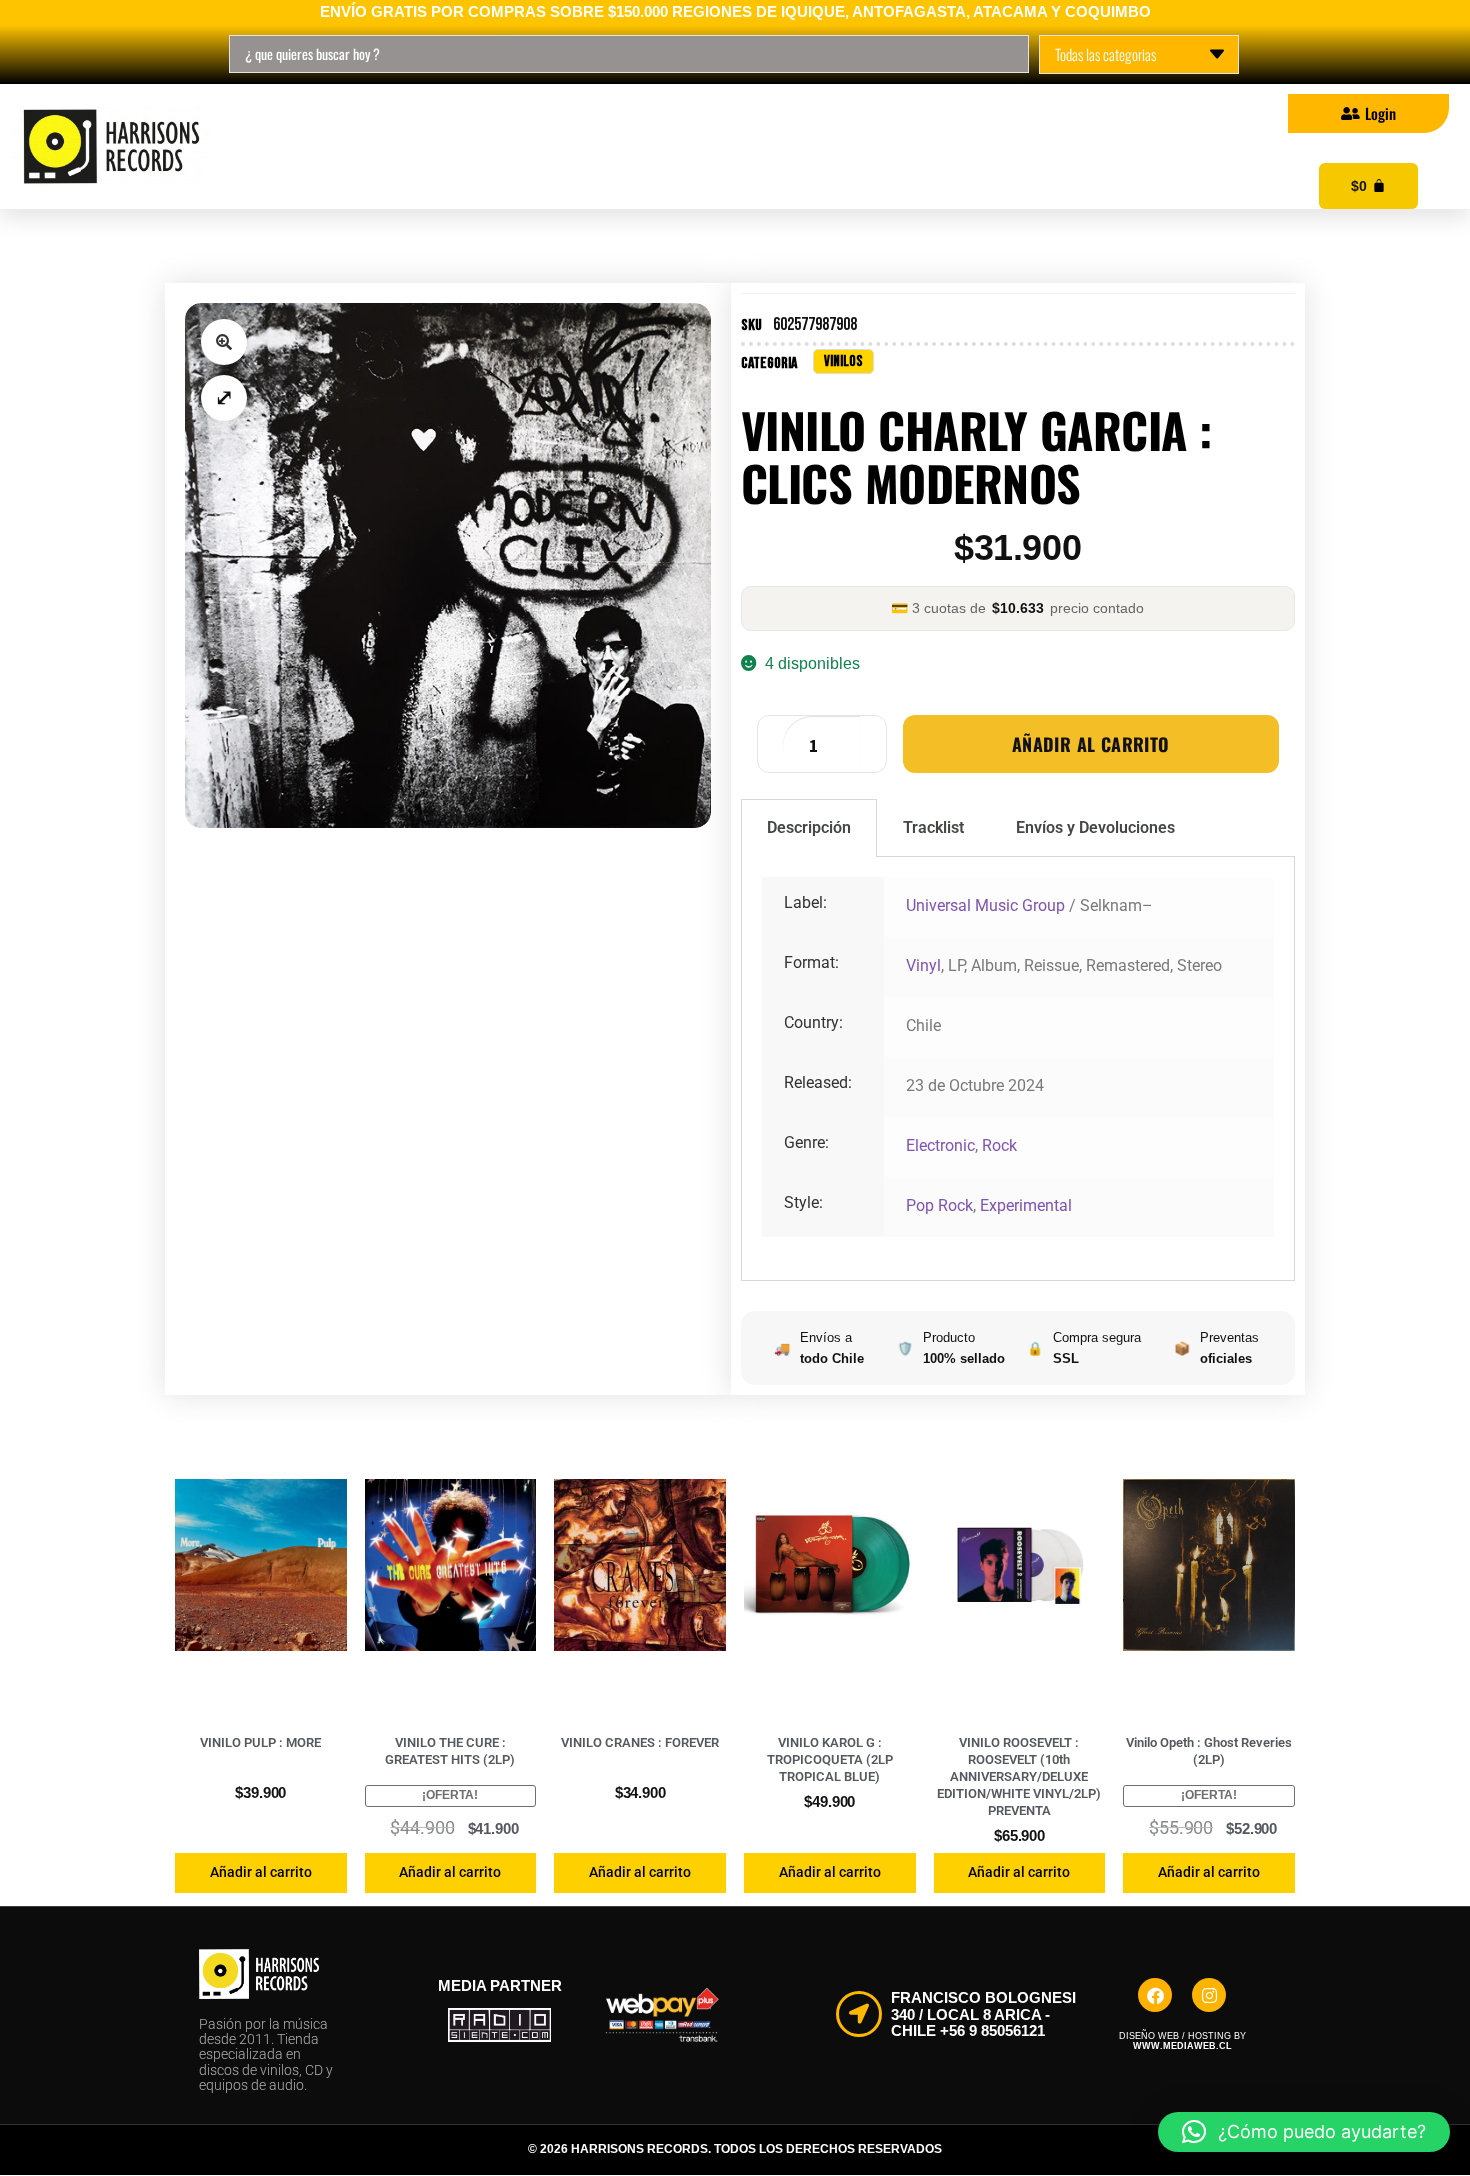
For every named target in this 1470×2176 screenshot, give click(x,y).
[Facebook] (1155, 1995)
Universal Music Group (985, 905)
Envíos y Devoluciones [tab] (1095, 827)
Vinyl (923, 965)
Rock (999, 1145)
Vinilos (342, 147)
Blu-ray (601, 147)
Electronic (940, 1145)
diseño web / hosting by (1182, 2041)
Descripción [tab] (809, 827)
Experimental (1026, 1205)
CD (470, 147)
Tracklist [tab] (933, 827)
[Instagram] (1209, 1995)
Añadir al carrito (1091, 744)
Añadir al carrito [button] (261, 1872)
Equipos (922, 147)
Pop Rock (939, 1205)
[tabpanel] (1018, 1069)
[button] (224, 342)
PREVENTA (761, 147)
